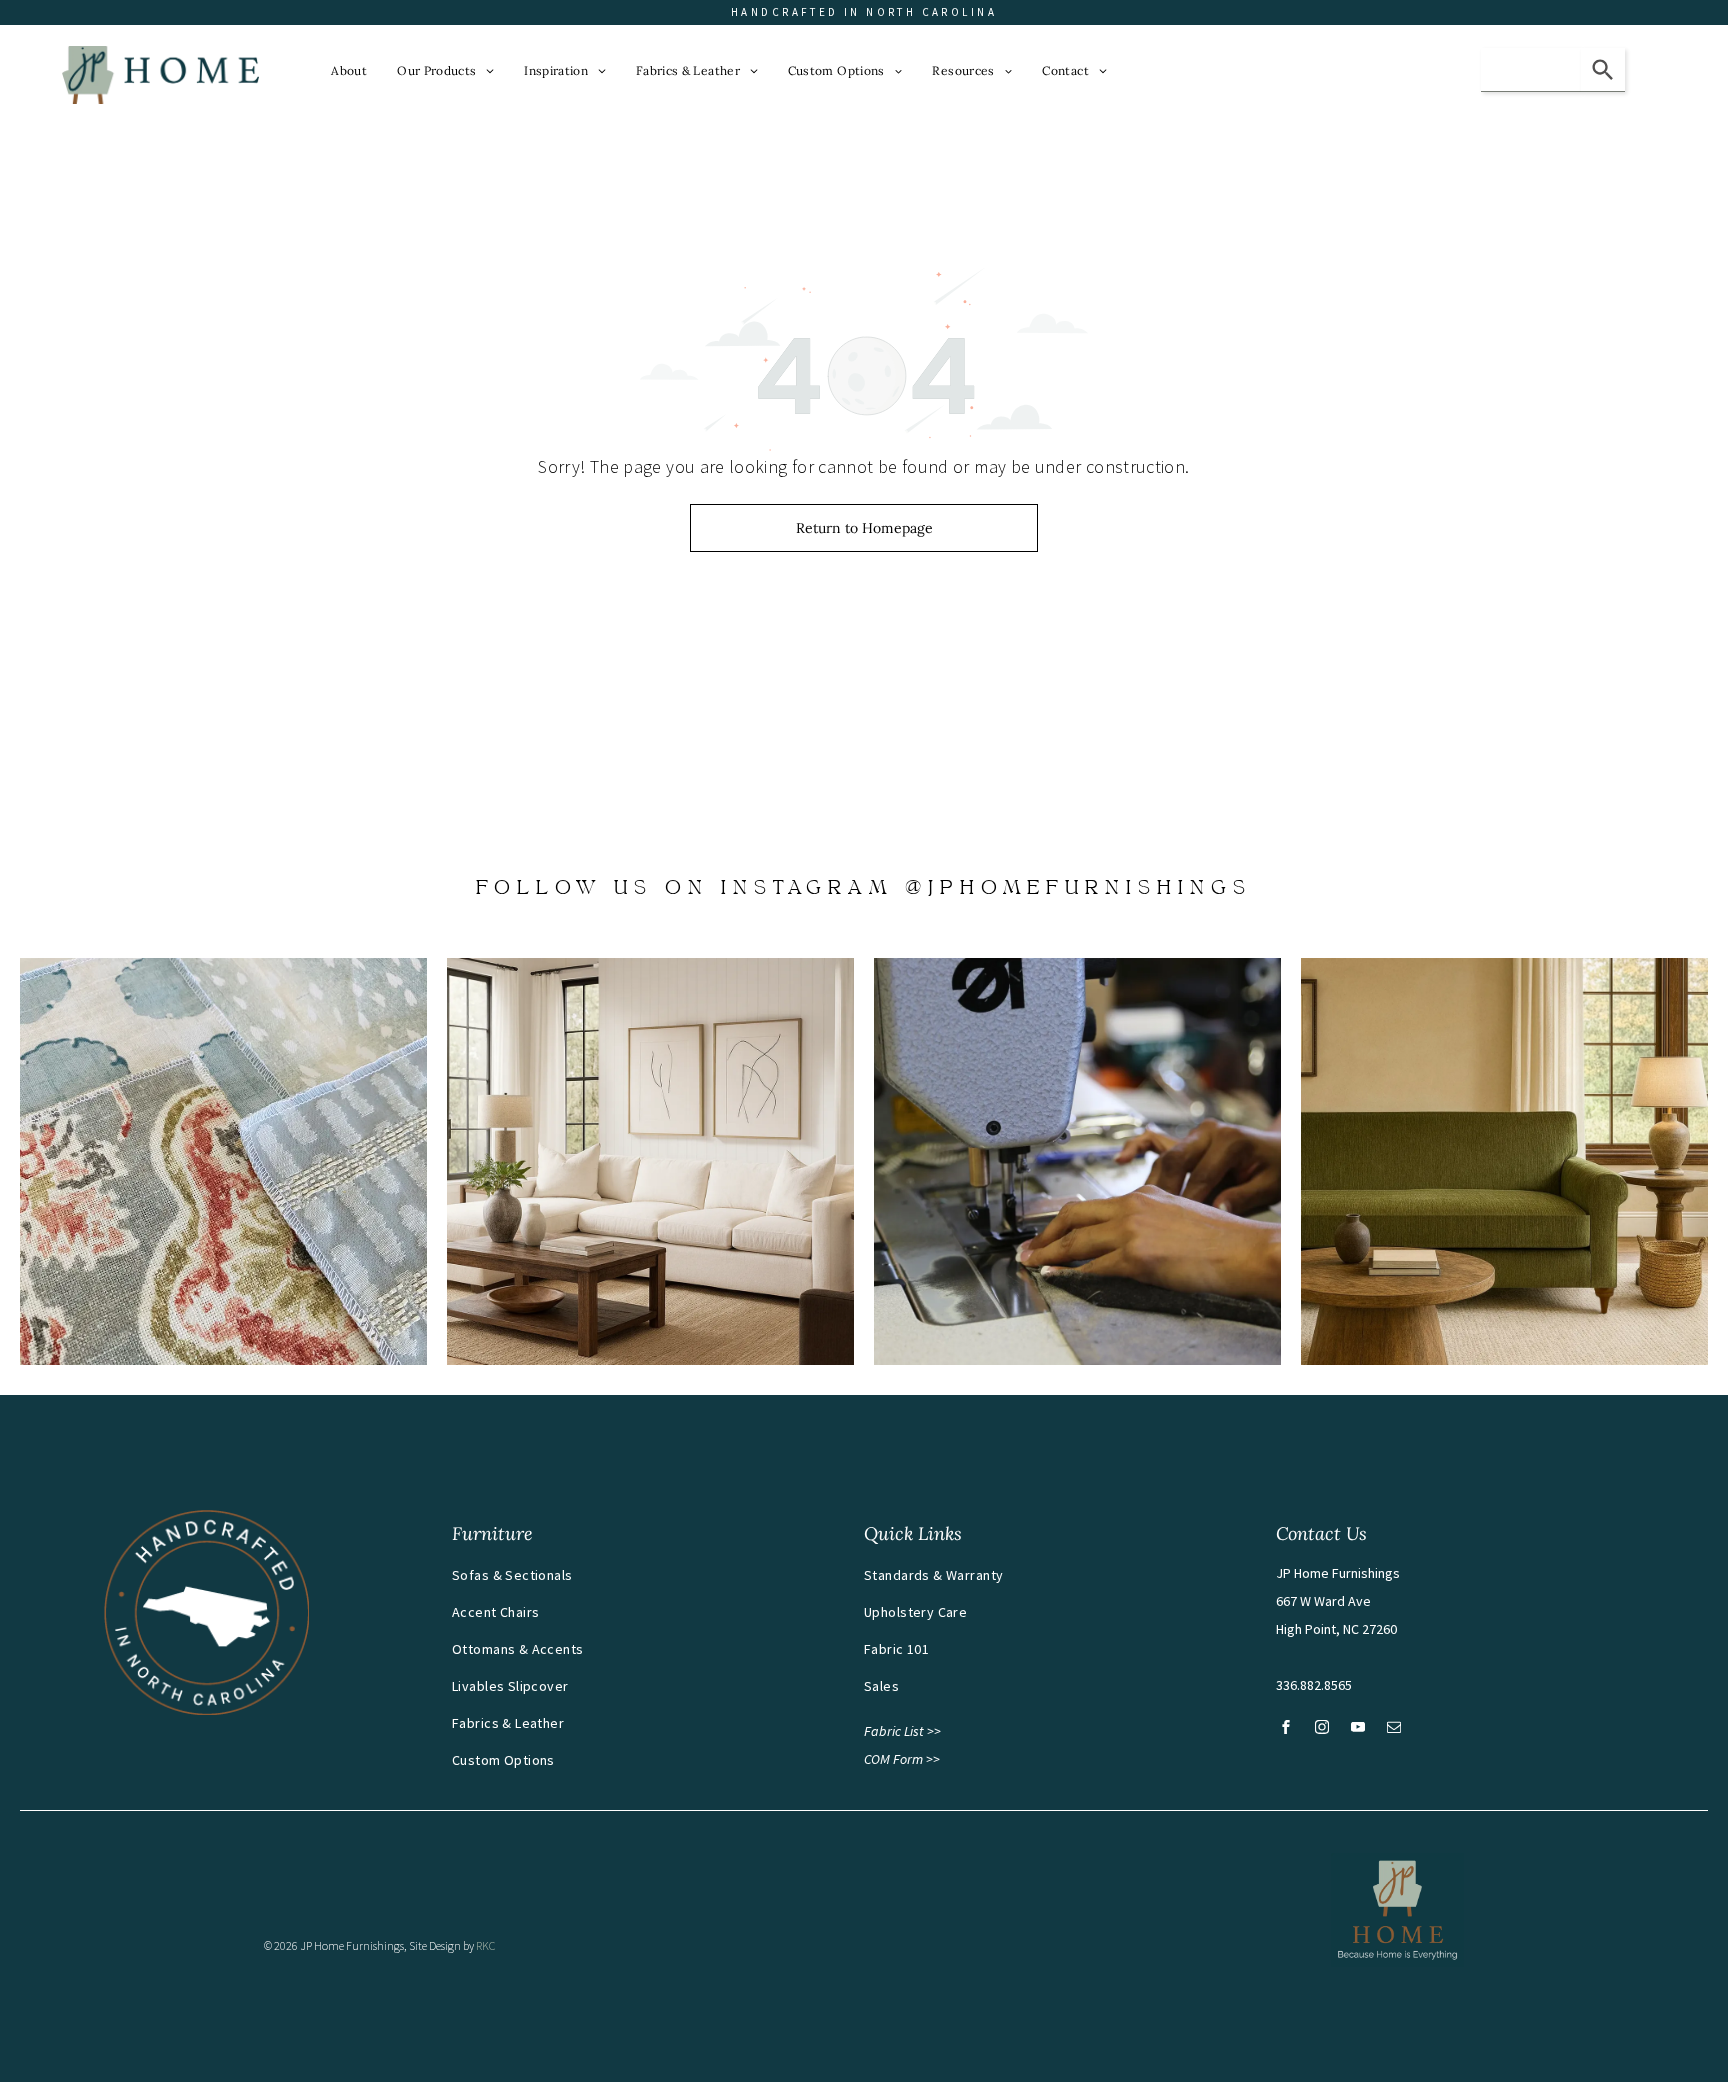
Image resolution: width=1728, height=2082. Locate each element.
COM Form (893, 1759)
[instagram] (1322, 1729)
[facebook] (1286, 1729)
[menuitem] (349, 71)
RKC (485, 1945)
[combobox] (1531, 70)
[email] (1394, 1729)
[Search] (1603, 70)
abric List (897, 1731)
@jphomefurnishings (1078, 889)
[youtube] (1358, 1729)
